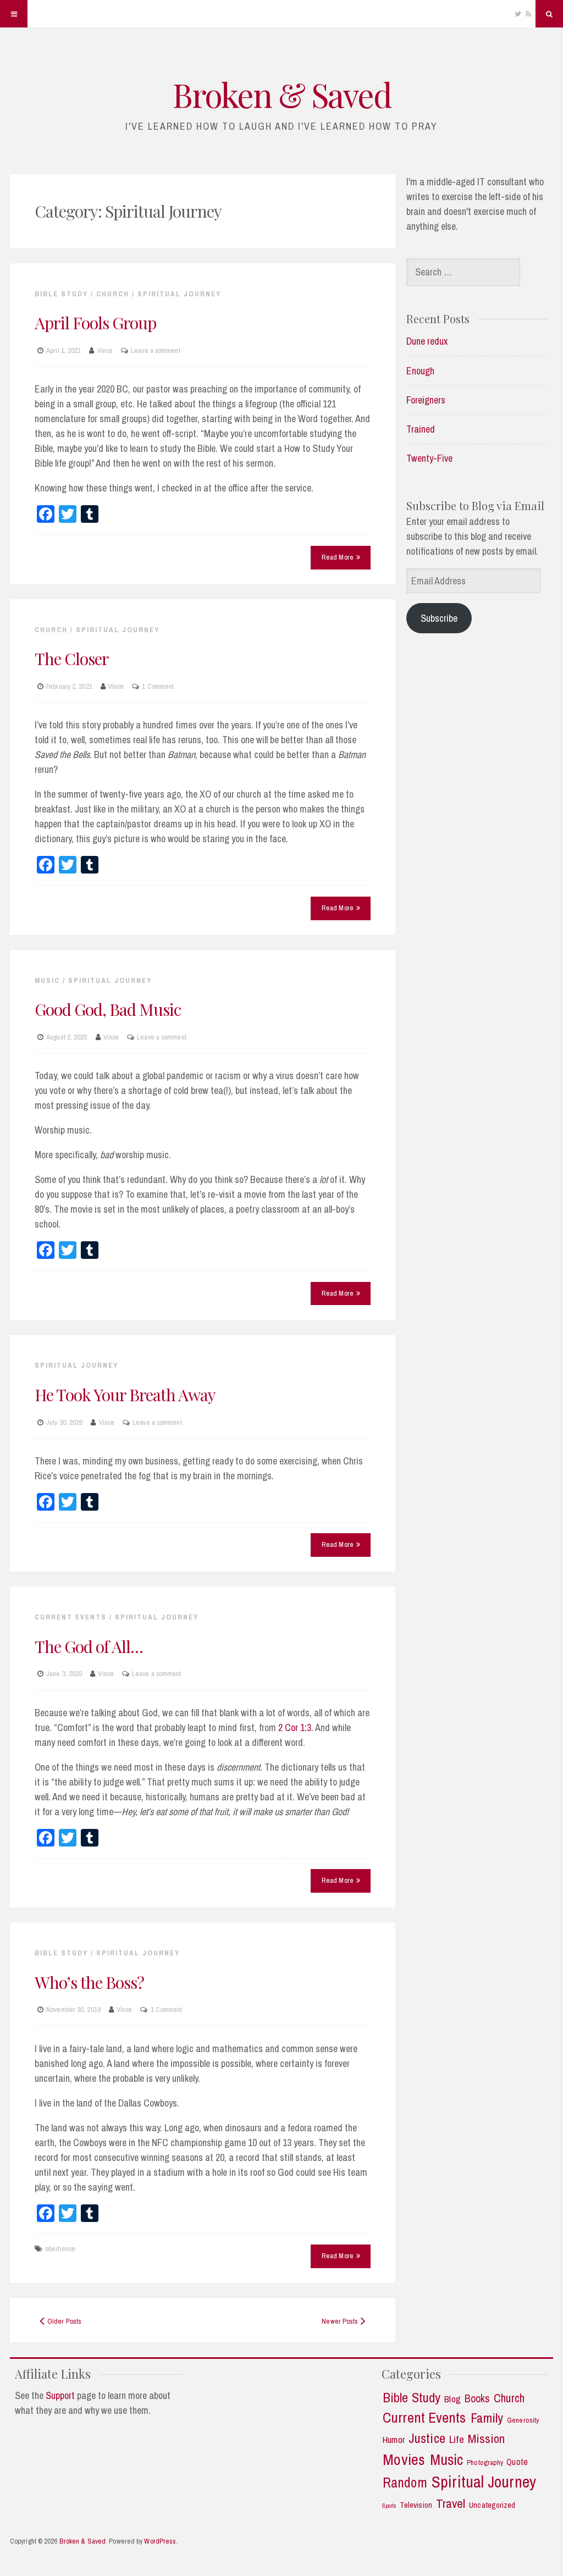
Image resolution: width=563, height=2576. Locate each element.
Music (47, 980)
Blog (452, 2399)
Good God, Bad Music (108, 1009)
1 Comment (158, 686)
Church (113, 294)
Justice (427, 2439)
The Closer (72, 659)
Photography (485, 2462)
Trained (421, 429)
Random (405, 2483)
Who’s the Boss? (89, 1982)
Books (478, 2399)
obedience (60, 2249)
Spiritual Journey (179, 294)
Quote (517, 2462)
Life (456, 2439)
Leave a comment (156, 350)
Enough (420, 371)
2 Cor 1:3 (295, 1728)
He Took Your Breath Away (125, 1395)
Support (60, 2395)
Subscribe (439, 618)
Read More (338, 557)
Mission (487, 2439)
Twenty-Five (429, 458)
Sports (390, 2506)
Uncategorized (492, 2505)
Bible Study (61, 294)
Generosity (523, 2420)
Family (487, 2418)
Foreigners (426, 400)
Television (416, 2505)
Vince (105, 350)
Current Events (71, 1617)
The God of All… (89, 1646)
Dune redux (427, 341)
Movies (404, 2460)
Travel (451, 2503)
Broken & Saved (281, 94)
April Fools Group (95, 323)
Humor (393, 2440)
